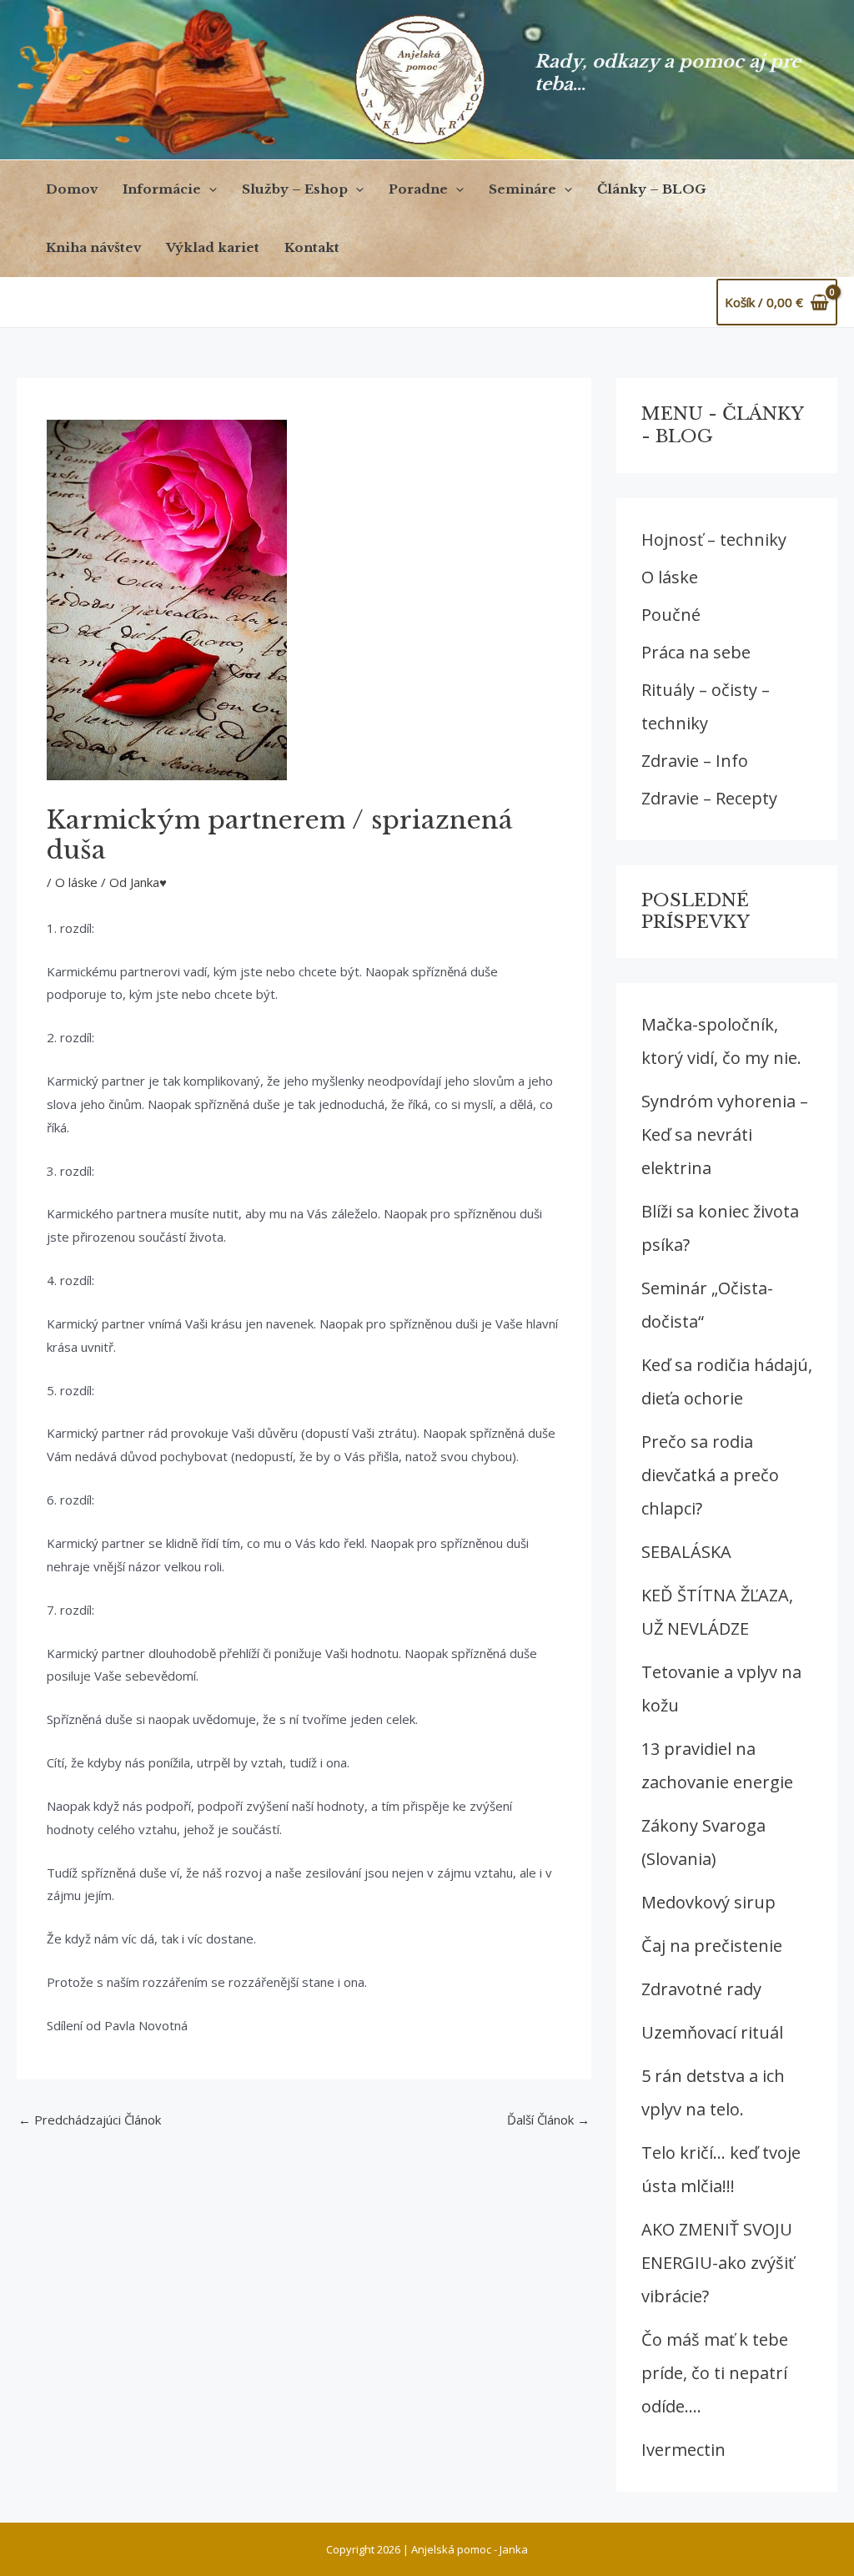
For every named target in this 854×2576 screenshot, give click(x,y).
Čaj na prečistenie (712, 1946)
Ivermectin (683, 2450)
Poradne (418, 189)
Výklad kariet (213, 247)
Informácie (162, 189)
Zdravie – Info (695, 761)
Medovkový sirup (708, 1902)
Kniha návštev (93, 247)
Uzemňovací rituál (712, 2032)
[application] (209, 189)
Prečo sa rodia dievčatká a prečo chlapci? (710, 1475)
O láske (76, 882)
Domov (72, 189)
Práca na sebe (696, 652)
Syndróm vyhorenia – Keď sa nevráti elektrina (725, 1134)
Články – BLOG (652, 189)
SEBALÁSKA (686, 1552)
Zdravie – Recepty (709, 798)
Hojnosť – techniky (714, 539)
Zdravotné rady (701, 1989)
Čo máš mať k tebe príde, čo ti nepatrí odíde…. (715, 2373)
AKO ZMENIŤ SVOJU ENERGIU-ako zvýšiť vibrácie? (718, 2263)
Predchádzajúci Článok (90, 2120)
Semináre (522, 189)
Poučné (671, 615)
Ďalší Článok (548, 2120)
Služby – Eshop (295, 189)
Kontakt (312, 247)
